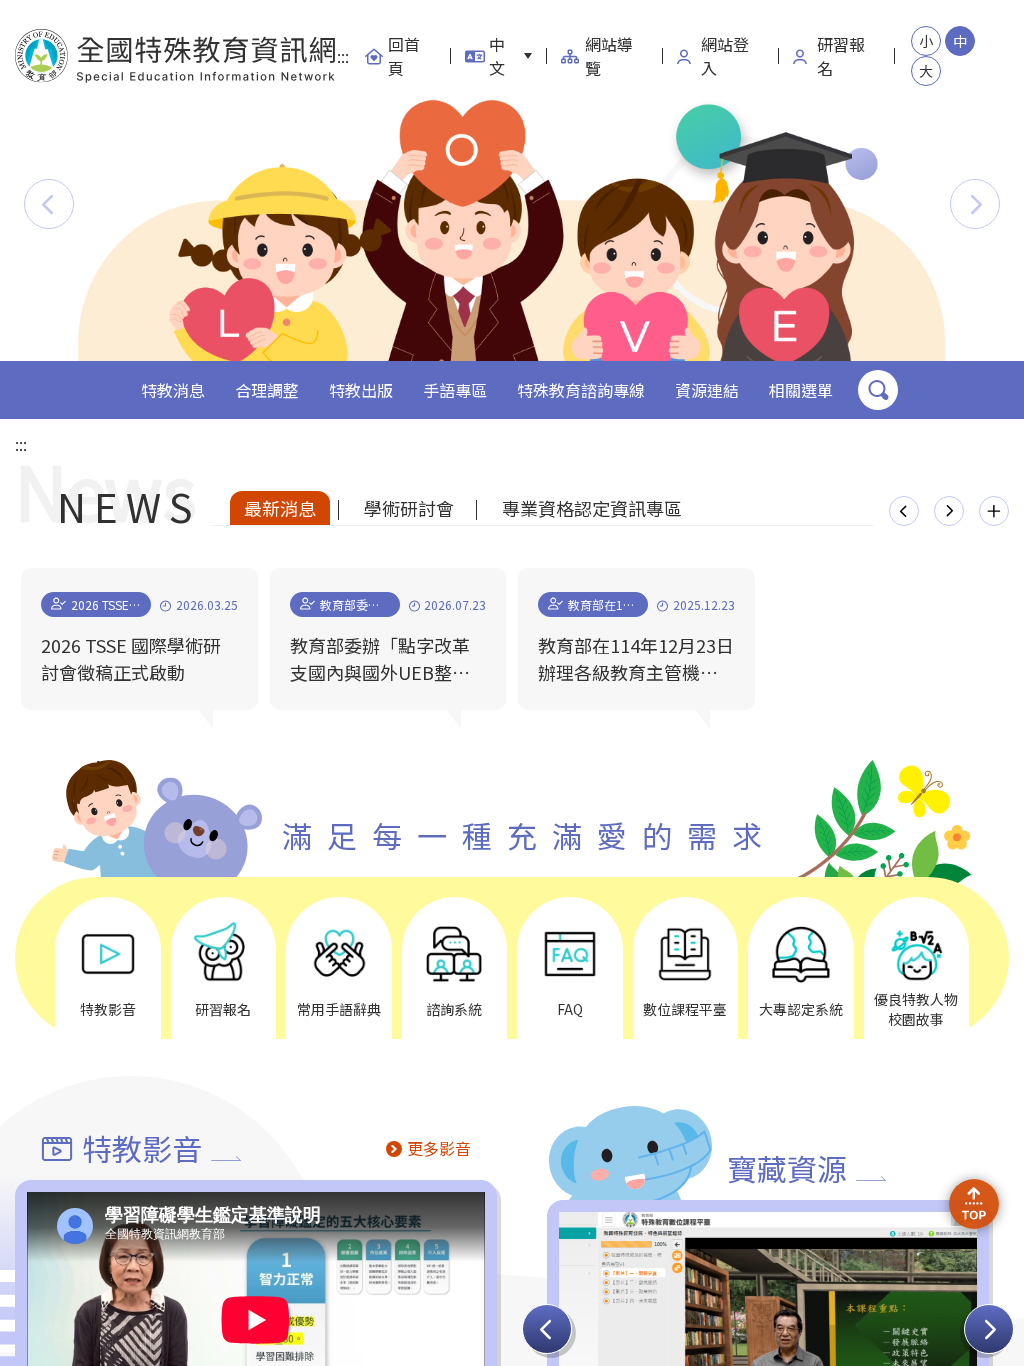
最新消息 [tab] (280, 508)
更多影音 (439, 1148)
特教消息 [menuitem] (173, 390)
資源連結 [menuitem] (707, 390)
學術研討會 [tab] (409, 508)
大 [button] (926, 71)
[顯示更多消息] (994, 511)
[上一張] (547, 1329)
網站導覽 (609, 56)
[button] (49, 204)
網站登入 (725, 56)
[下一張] (989, 1329)
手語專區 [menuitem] (455, 390)
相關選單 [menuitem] (801, 390)
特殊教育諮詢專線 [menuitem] (581, 390)
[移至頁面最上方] (974, 1204)
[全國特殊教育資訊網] (176, 56)
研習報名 (841, 56)
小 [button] (926, 41)
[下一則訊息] (949, 511)
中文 (497, 56)
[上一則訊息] (904, 511)
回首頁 (404, 56)
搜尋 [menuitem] (878, 390)
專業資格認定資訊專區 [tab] (592, 508)
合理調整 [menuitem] (267, 390)
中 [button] (960, 41)
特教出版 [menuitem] (361, 390)
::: (343, 56)
